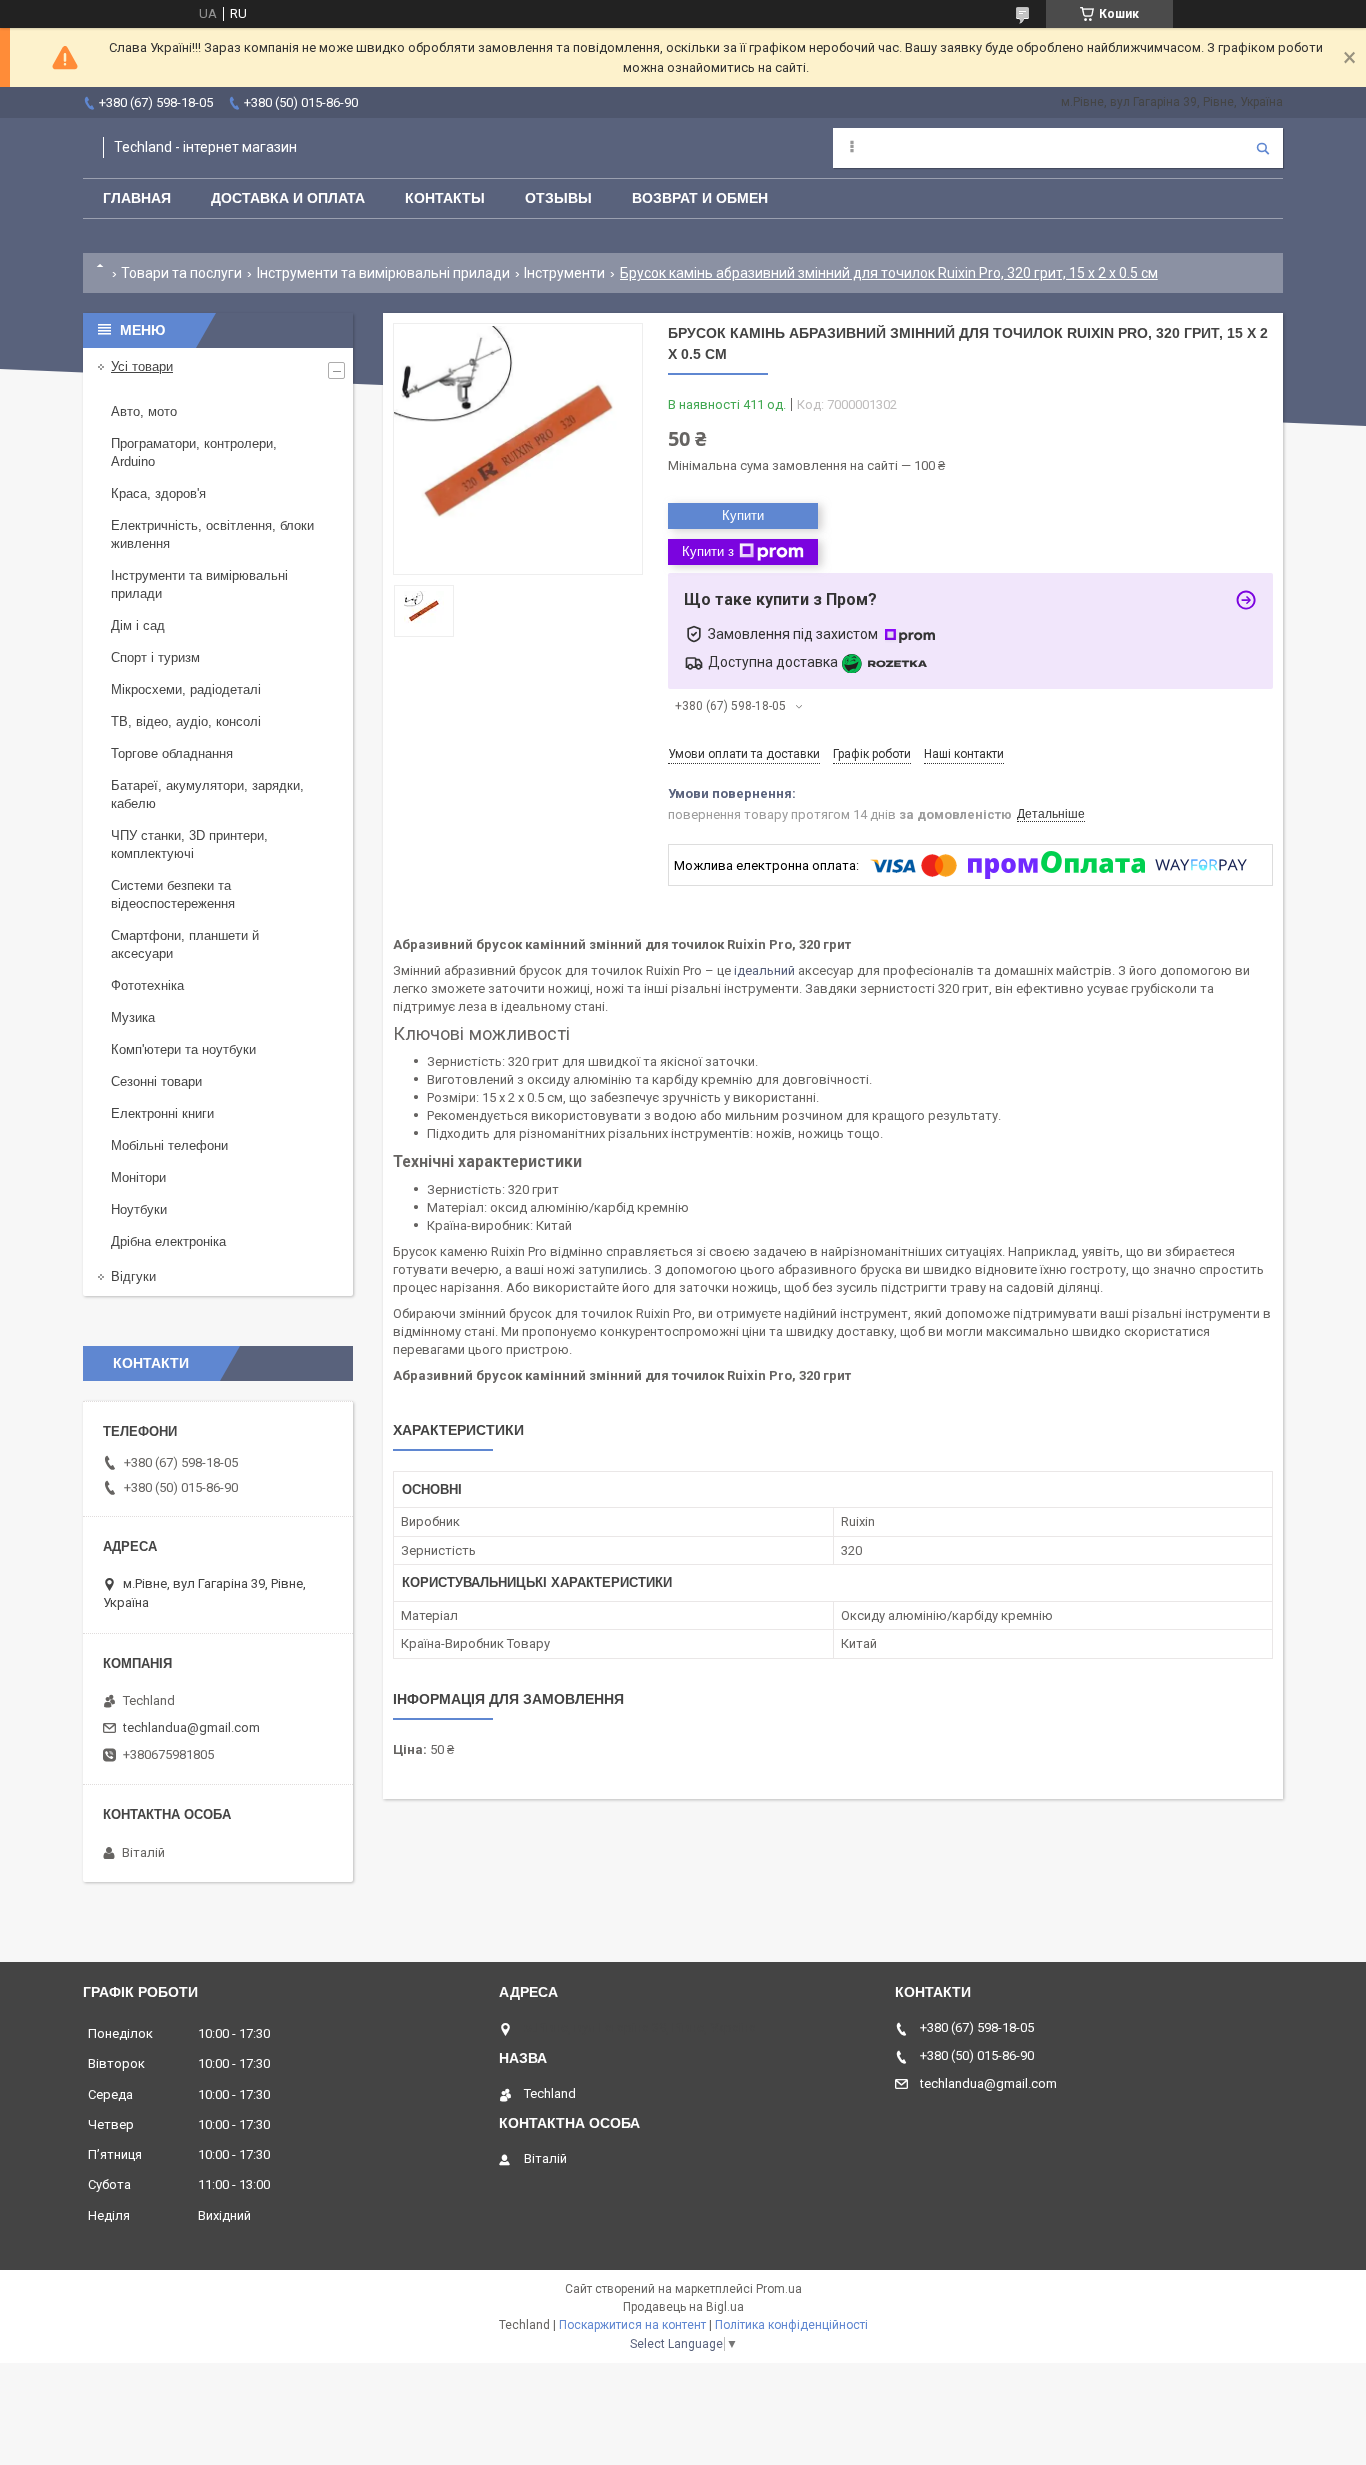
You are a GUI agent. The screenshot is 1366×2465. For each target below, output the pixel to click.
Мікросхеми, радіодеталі (186, 689)
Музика (133, 1017)
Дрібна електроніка (168, 1241)
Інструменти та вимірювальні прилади (383, 273)
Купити (743, 515)
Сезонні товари (156, 1081)
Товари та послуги (181, 273)
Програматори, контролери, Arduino (194, 452)
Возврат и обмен (700, 198)
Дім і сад (138, 625)
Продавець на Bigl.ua (683, 2307)
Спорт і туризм (155, 657)
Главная (137, 198)
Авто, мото (144, 411)
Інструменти (564, 273)
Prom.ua (779, 2289)
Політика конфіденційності (791, 2325)
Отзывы (558, 198)
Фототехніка (147, 985)
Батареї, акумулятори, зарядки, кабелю (207, 794)
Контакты (445, 198)
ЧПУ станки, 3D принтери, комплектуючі (189, 844)
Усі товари (142, 366)
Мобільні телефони (169, 1145)
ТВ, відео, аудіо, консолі (186, 721)
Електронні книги (162, 1113)
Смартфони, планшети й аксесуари (185, 944)
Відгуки (133, 1276)
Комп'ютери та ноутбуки (183, 1049)
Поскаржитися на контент (632, 2325)
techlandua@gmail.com (191, 1727)
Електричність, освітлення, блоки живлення (212, 534)
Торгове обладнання (172, 753)
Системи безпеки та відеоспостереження (173, 894)
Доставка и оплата (288, 198)
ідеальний (764, 970)
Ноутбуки (139, 1209)
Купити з (708, 551)
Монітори (138, 1177)
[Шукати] (1263, 148)
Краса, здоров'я (158, 493)
